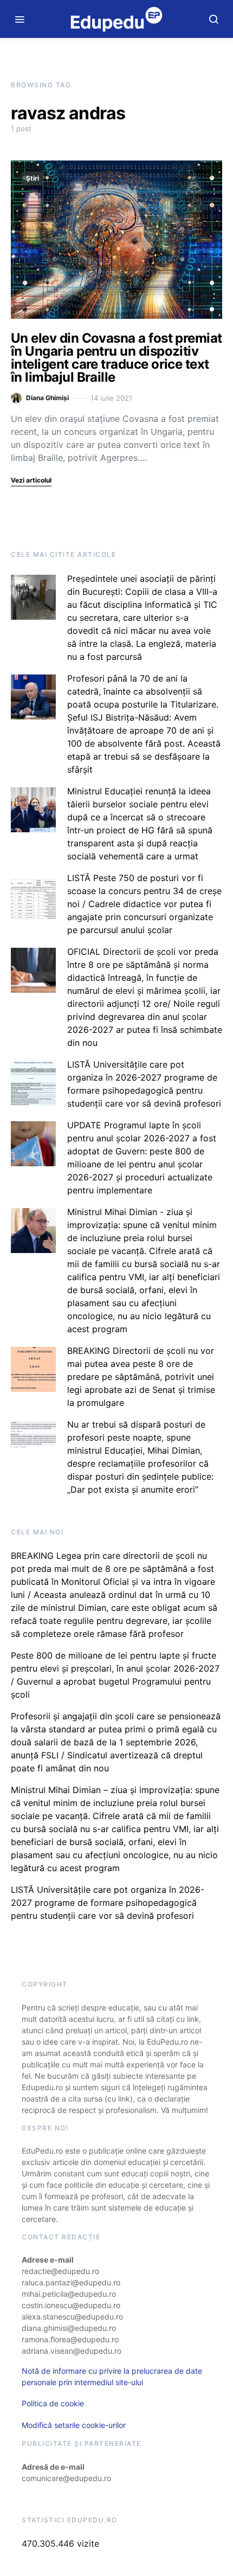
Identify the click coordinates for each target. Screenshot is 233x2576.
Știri (33, 178)
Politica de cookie (53, 2403)
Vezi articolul (31, 480)
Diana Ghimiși (47, 398)
